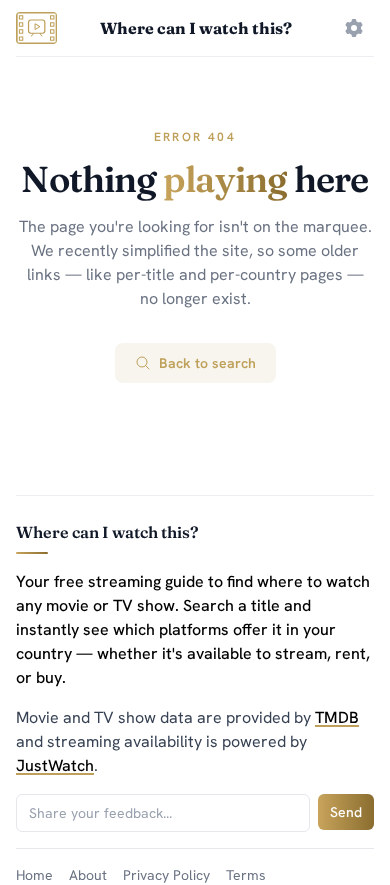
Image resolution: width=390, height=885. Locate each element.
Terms (246, 875)
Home (34, 875)
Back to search (207, 363)
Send (346, 812)
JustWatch (55, 765)
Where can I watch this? (196, 28)
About (88, 875)
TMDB (337, 717)
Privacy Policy (166, 875)
